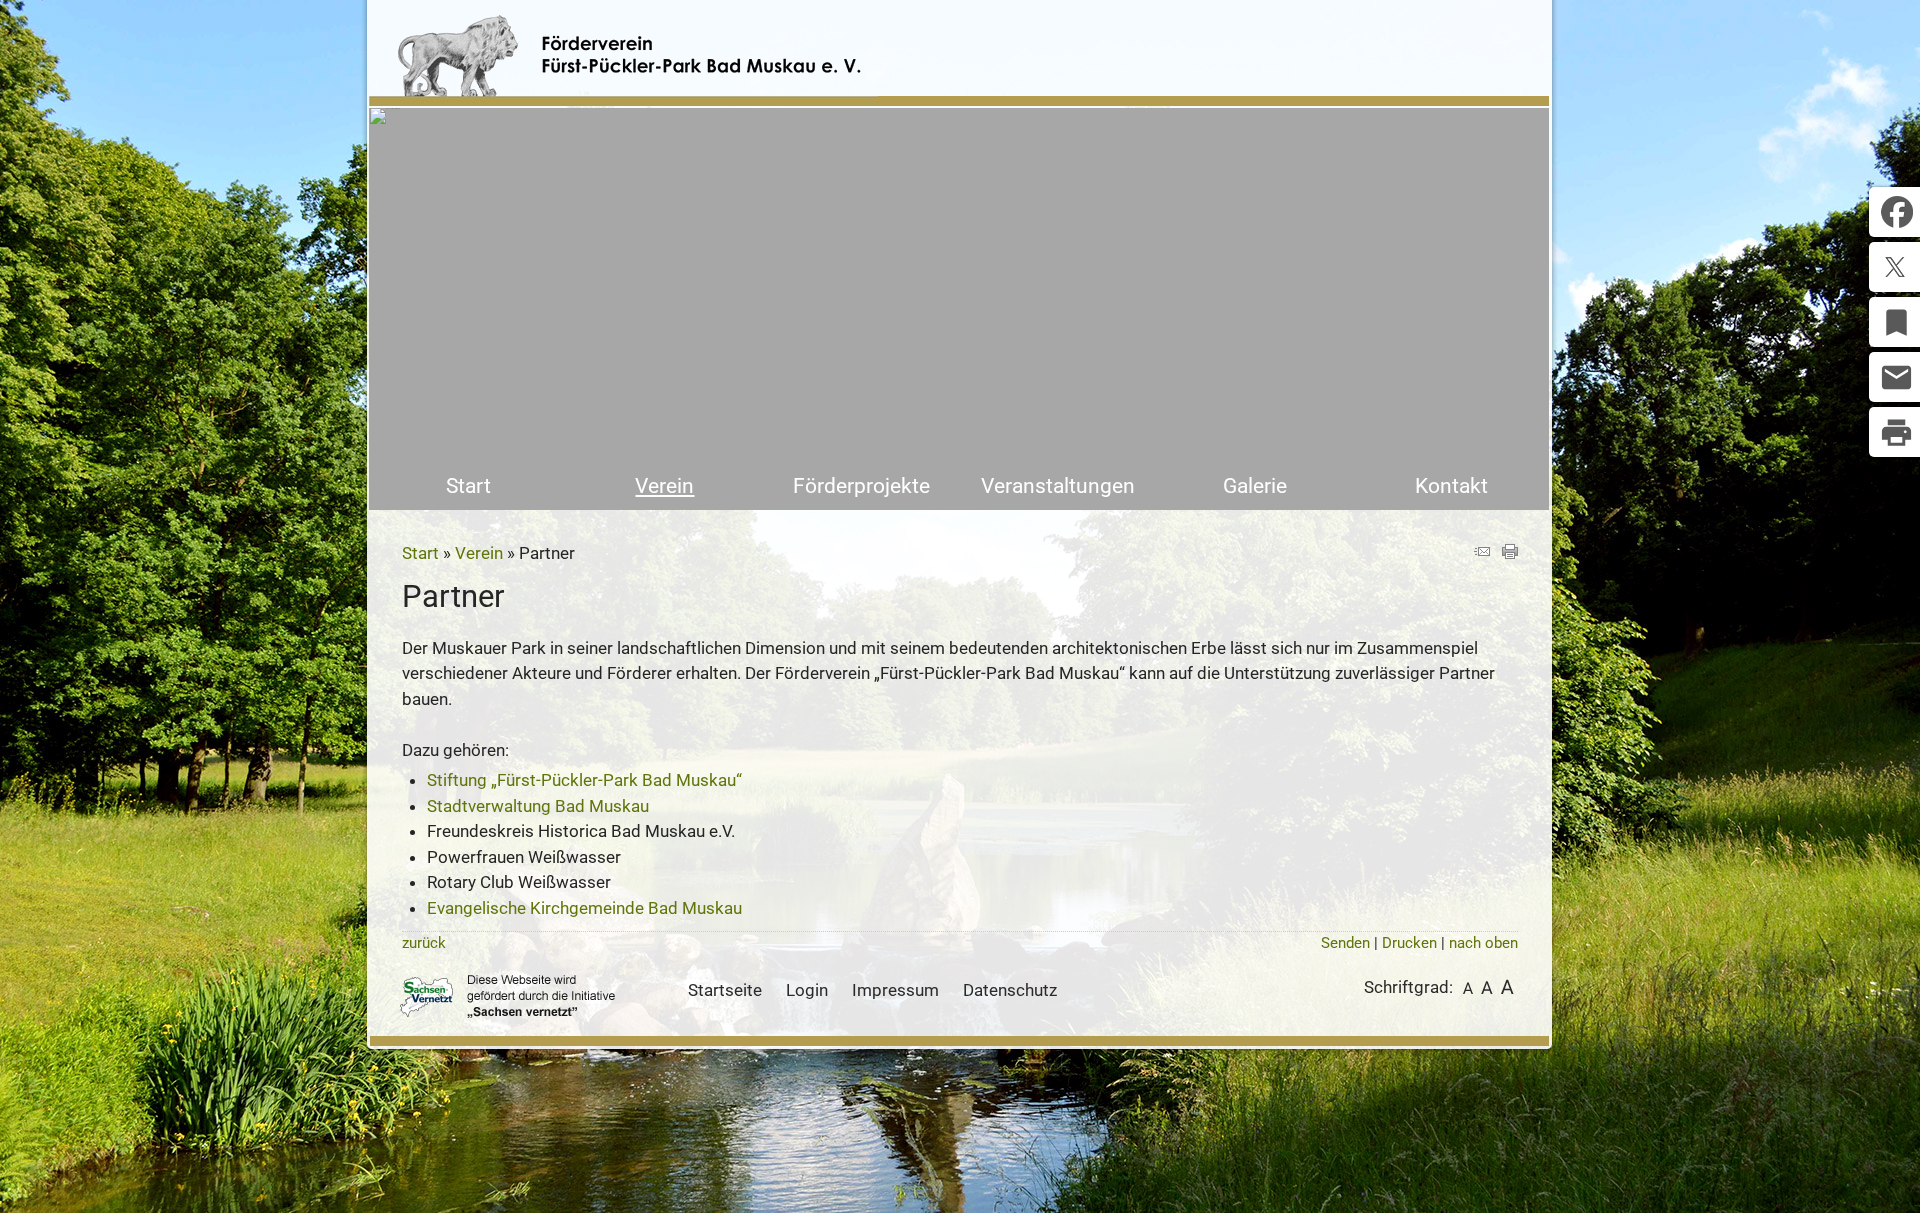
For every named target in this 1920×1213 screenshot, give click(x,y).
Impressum (895, 990)
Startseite (725, 990)
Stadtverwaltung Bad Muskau (538, 806)
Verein (664, 486)
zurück (424, 943)
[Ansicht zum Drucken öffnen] (1510, 553)
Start (468, 486)
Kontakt (1451, 486)
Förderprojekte (861, 486)
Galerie (1255, 486)
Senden (1345, 943)
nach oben (1483, 943)
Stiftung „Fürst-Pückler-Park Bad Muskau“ (584, 780)
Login (807, 990)
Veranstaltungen (1058, 486)
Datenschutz (1010, 990)
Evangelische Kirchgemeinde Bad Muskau (584, 908)
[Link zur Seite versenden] (1482, 553)
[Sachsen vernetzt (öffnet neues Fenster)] (507, 1012)
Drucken (1409, 943)
